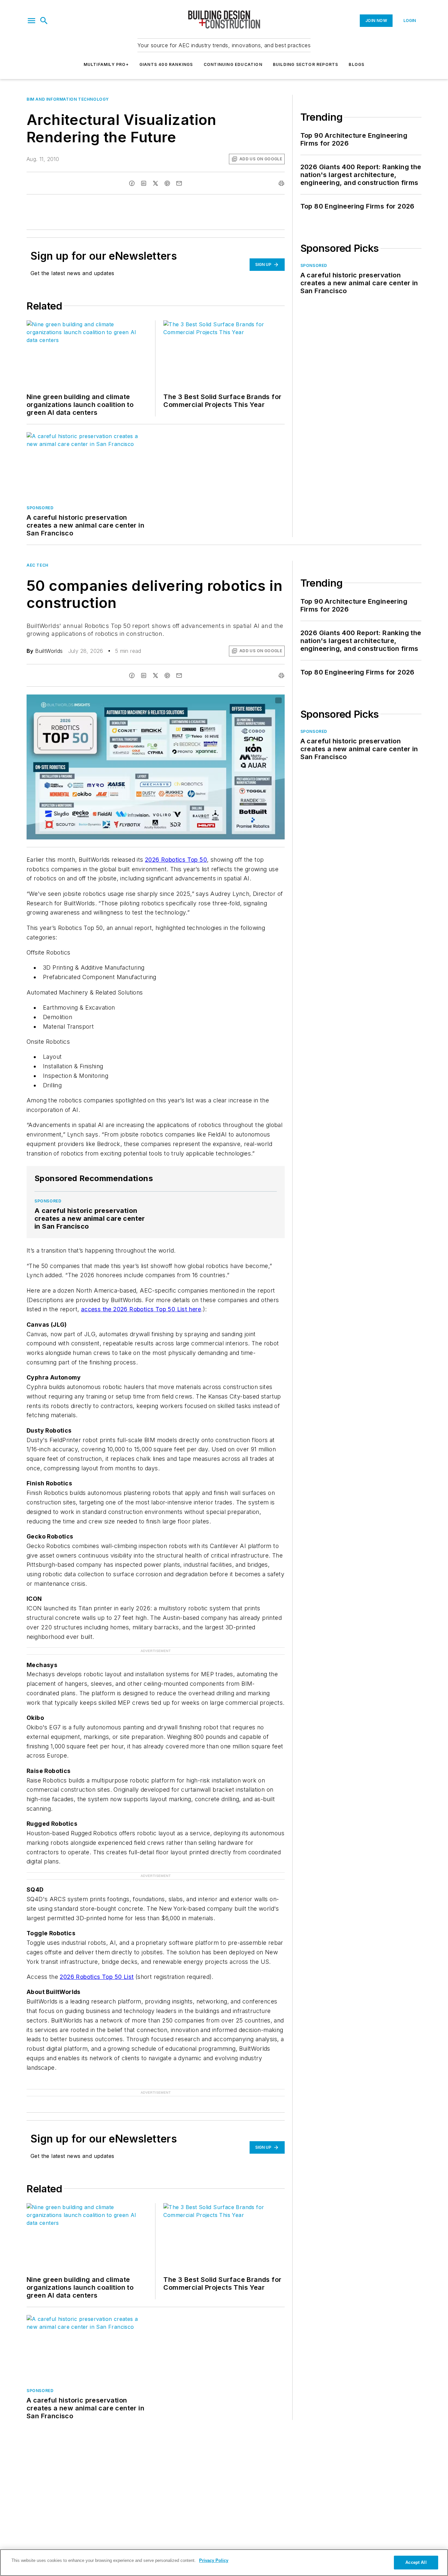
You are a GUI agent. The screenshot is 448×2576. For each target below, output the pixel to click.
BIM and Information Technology (68, 99)
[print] (281, 183)
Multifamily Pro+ (106, 64)
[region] (224, 2563)
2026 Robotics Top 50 (176, 860)
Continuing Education (233, 64)
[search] (44, 21)
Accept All (416, 2562)
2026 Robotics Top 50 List (97, 1977)
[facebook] (132, 183)
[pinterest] (167, 183)
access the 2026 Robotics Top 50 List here (141, 1309)
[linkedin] (144, 183)
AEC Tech (38, 565)
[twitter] (155, 183)
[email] (179, 183)
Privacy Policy (214, 2560)
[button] (31, 21)
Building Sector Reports (306, 64)
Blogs (356, 64)
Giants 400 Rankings (166, 64)
